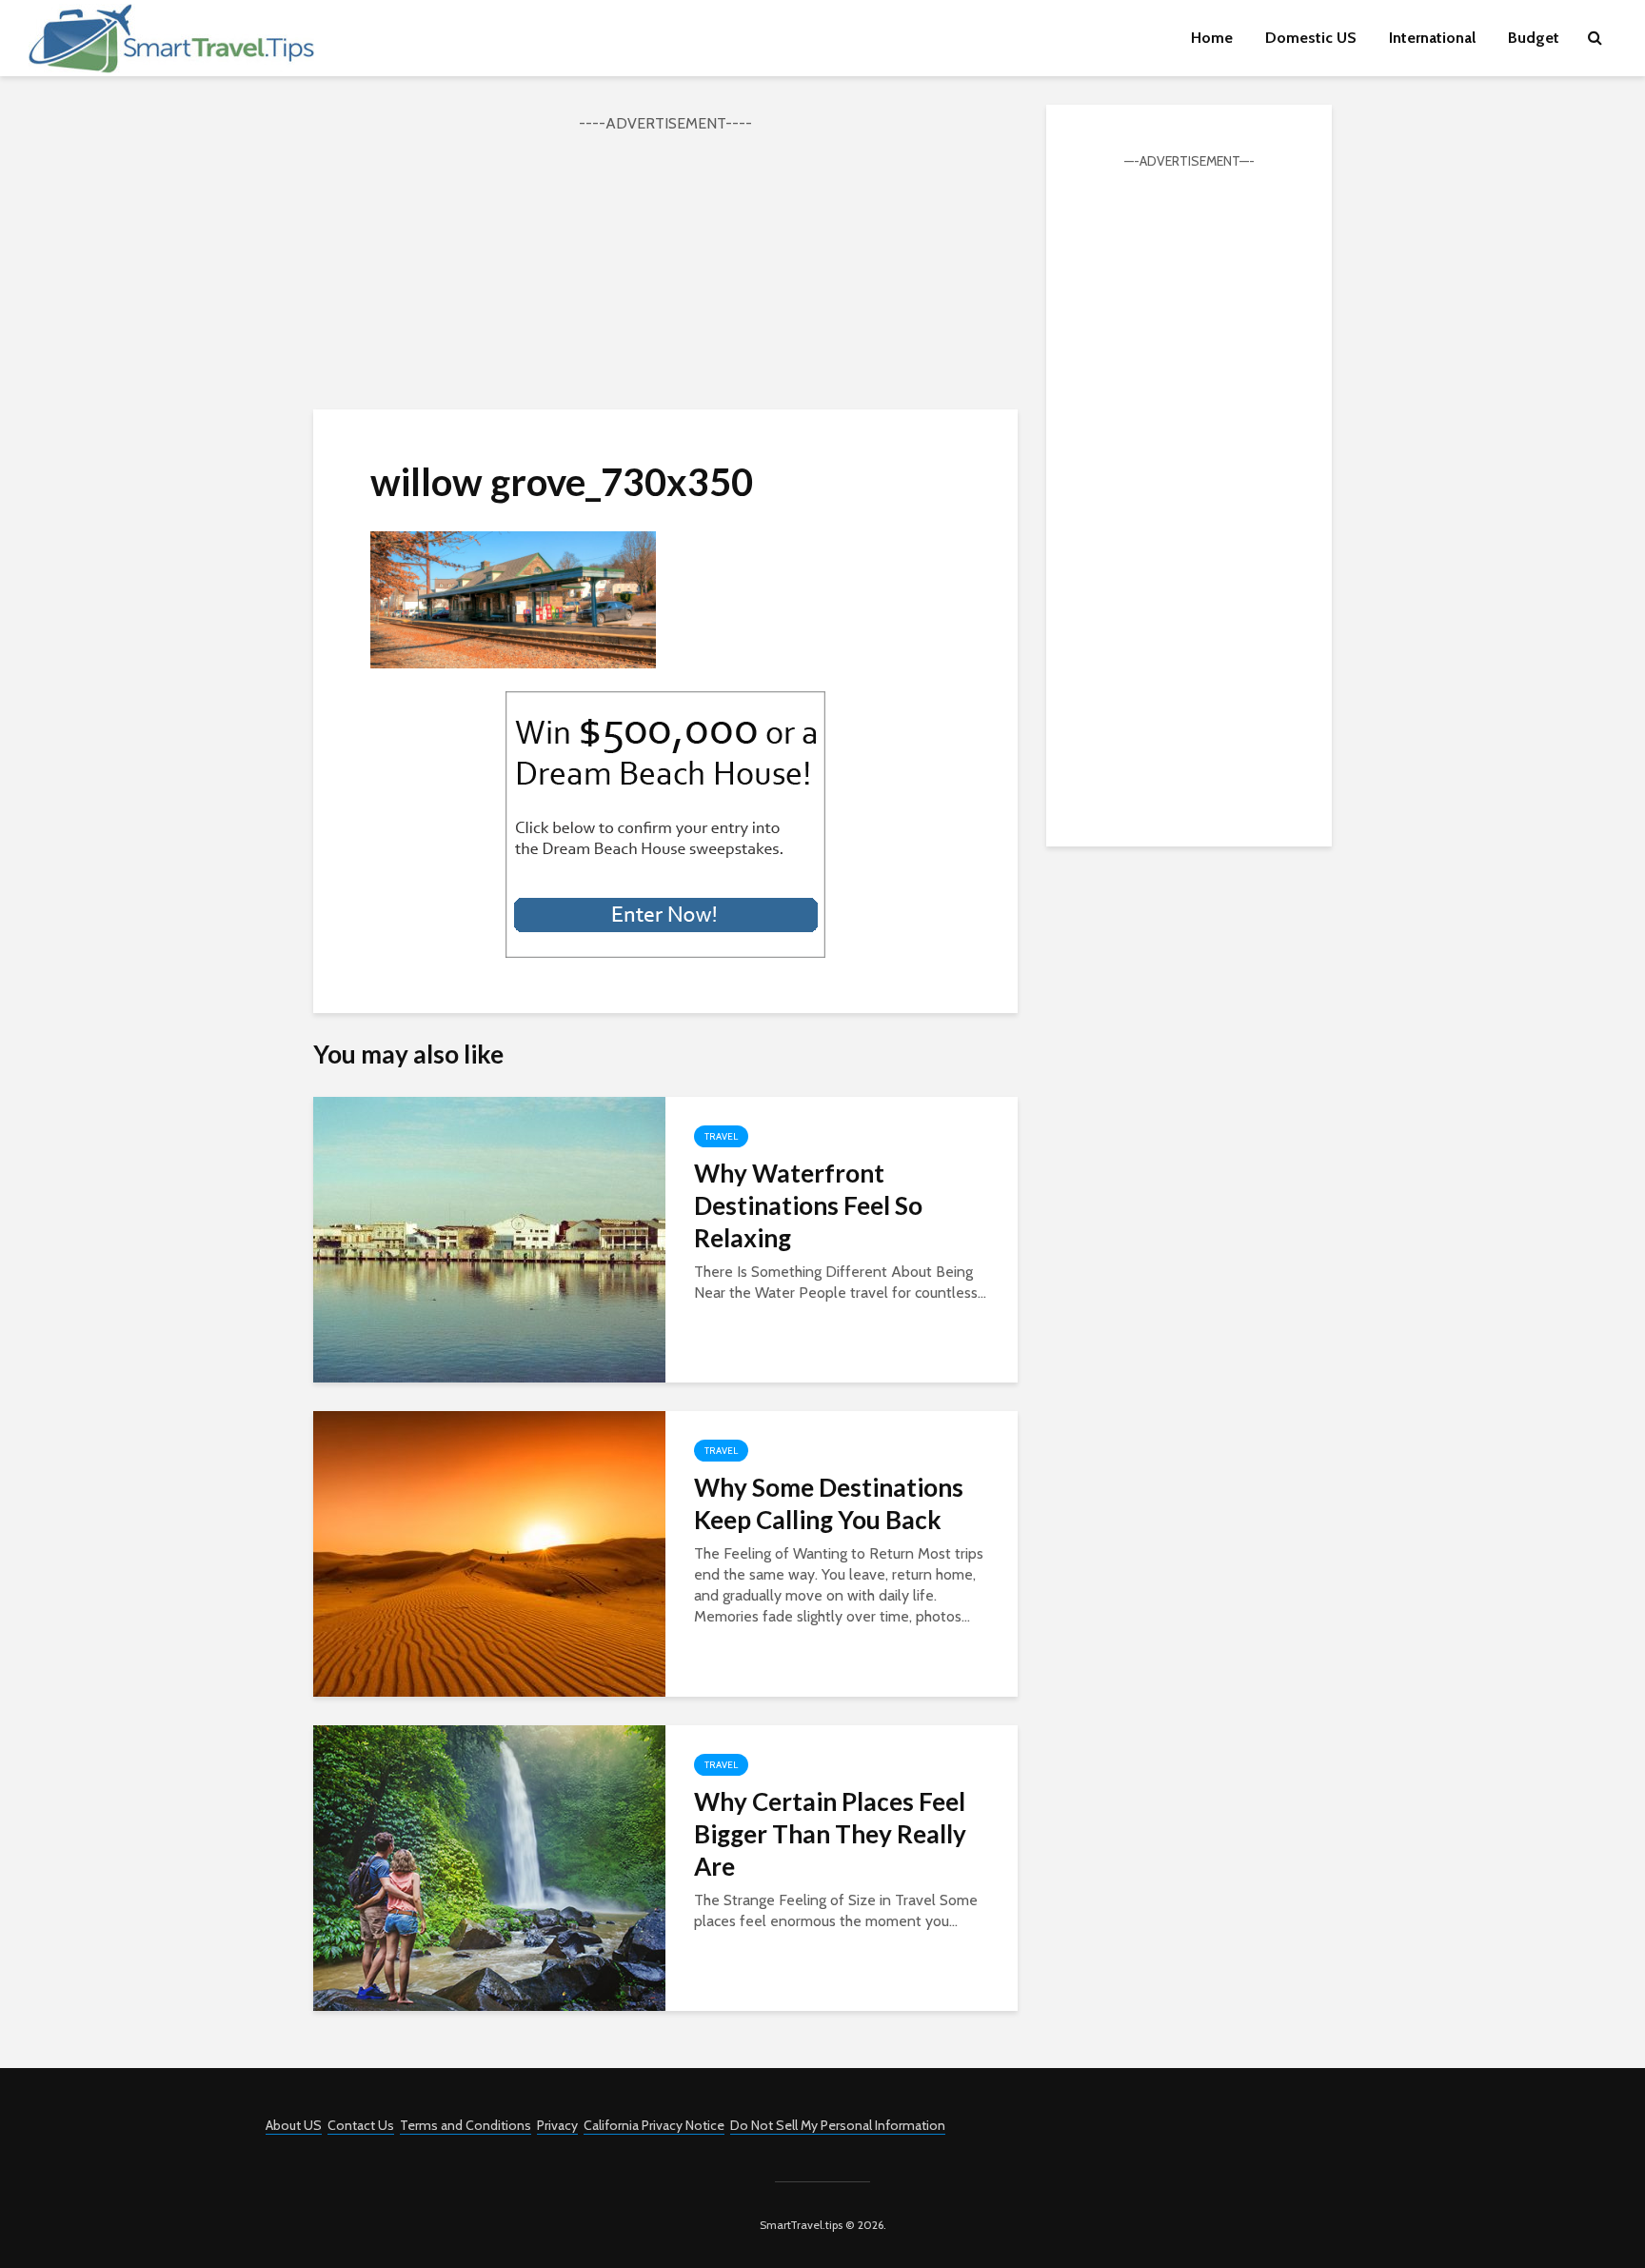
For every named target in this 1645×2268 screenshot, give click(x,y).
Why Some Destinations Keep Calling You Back (829, 1503)
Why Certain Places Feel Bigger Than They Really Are (830, 1834)
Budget (1534, 38)
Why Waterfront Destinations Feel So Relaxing (808, 1205)
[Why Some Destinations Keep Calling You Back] (489, 1552)
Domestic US (1311, 38)
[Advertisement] (665, 269)
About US (294, 2125)
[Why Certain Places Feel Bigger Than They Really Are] (489, 1867)
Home (1212, 38)
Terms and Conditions (466, 2125)
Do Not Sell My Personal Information (838, 2125)
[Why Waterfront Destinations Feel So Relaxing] (489, 1238)
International (1432, 38)
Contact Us (361, 2125)
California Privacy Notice (654, 2125)
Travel (721, 1136)
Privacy (557, 2125)
